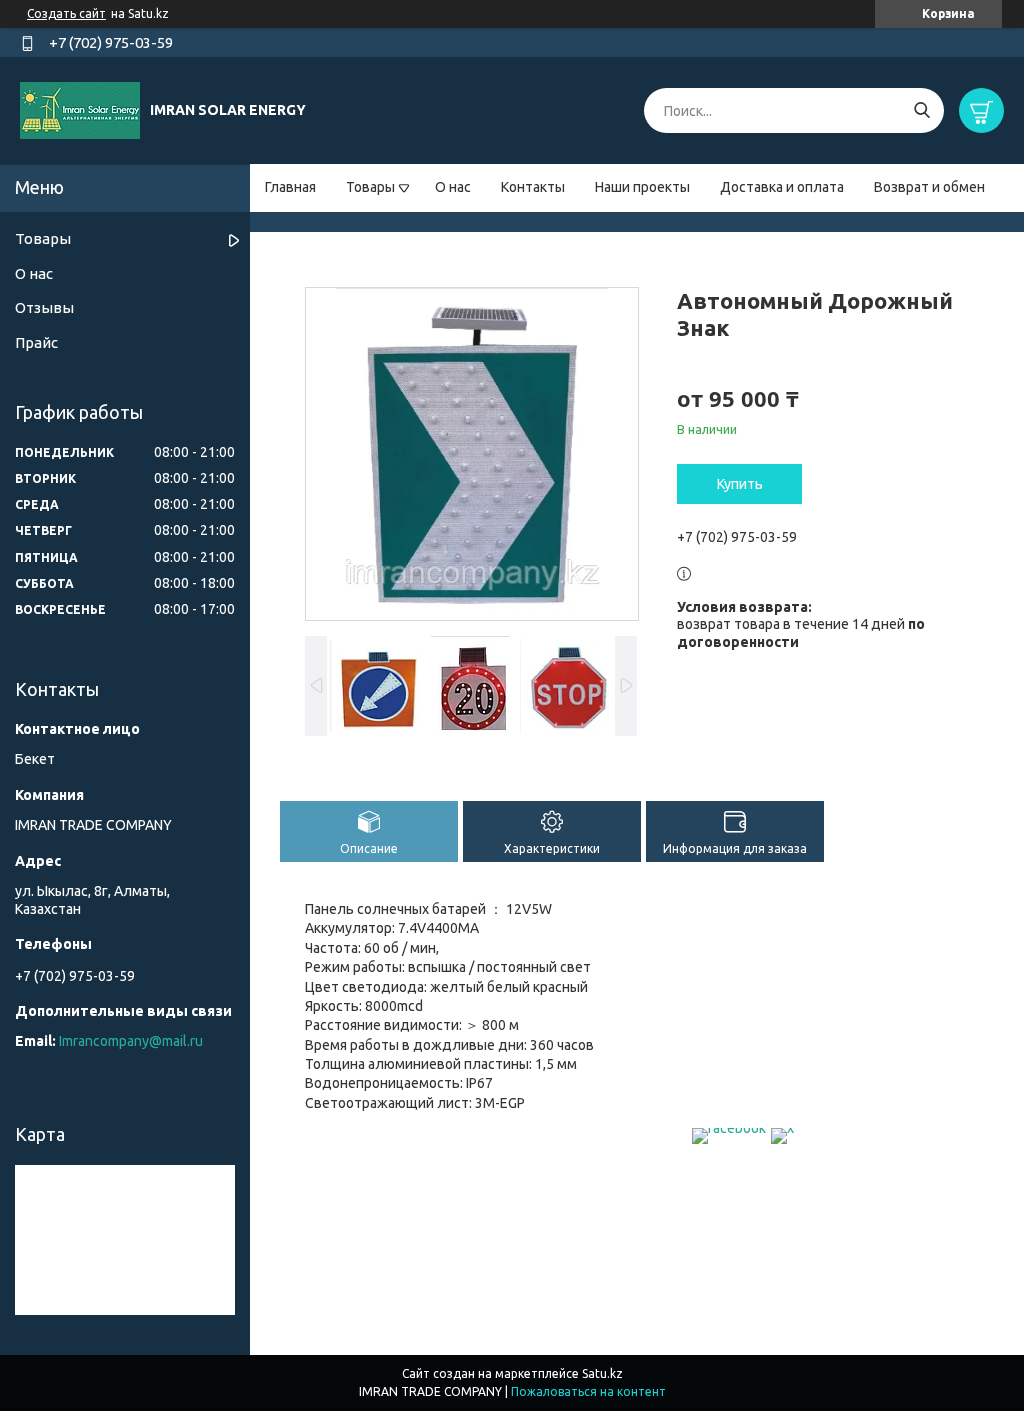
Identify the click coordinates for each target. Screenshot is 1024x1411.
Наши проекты (642, 187)
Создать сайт (66, 13)
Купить (740, 484)
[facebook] (729, 1128)
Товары (370, 187)
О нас (453, 187)
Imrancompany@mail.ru (131, 1041)
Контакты (533, 187)
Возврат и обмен (929, 187)
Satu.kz (602, 1373)
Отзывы (44, 307)
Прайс (36, 342)
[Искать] (921, 110)
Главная (290, 187)
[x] (782, 1128)
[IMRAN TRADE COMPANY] (80, 110)
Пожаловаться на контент (588, 1391)
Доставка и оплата (782, 187)
